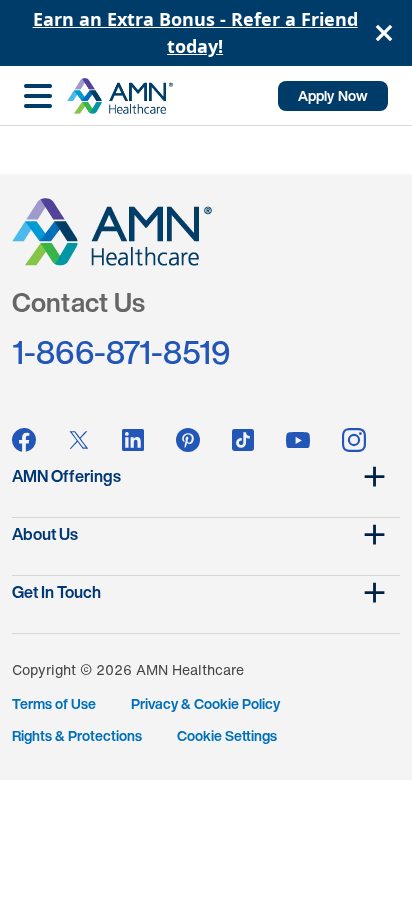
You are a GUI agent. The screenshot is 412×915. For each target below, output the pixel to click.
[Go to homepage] (120, 96)
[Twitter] (79, 440)
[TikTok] (243, 440)
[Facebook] (24, 440)
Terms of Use (54, 703)
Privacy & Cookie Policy (205, 703)
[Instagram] (354, 440)
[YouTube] (298, 440)
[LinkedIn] (133, 440)
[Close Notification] (384, 33)
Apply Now (333, 95)
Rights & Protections (77, 735)
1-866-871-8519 (121, 352)
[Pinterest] (188, 440)
